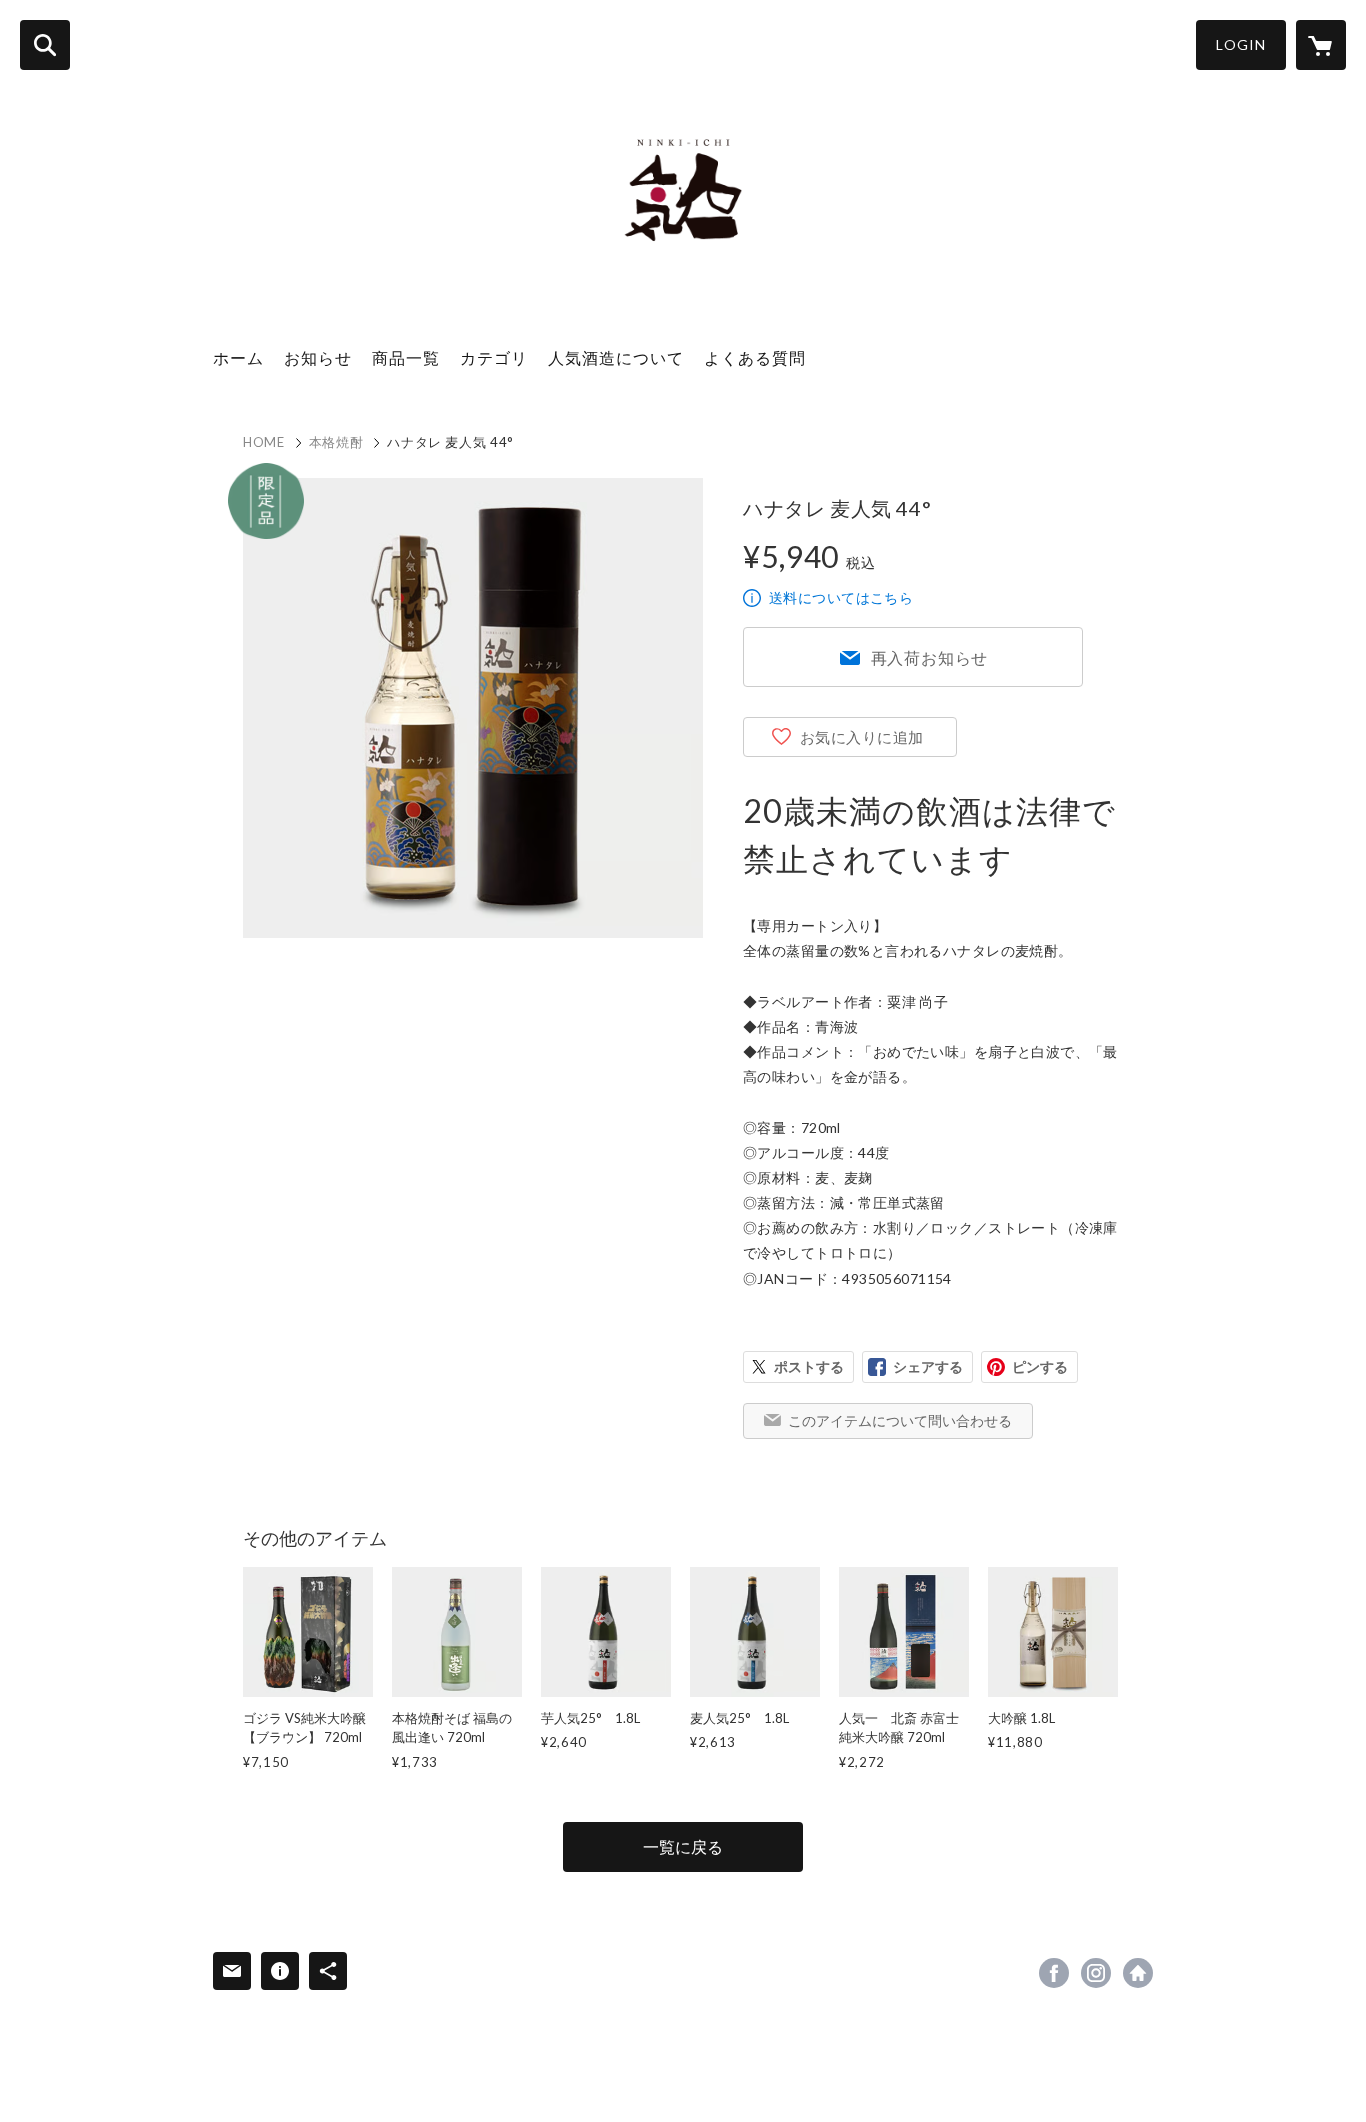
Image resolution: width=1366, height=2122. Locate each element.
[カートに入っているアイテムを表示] (1321, 45)
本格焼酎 (336, 442)
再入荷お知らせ (930, 657)
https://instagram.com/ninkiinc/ (1096, 1973)
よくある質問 (755, 357)
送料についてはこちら (841, 597)
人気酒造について (616, 357)
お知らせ (318, 357)
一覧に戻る (683, 1846)
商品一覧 (406, 357)
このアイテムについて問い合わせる (900, 1420)
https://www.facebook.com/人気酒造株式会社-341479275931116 (1054, 1973)
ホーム (238, 357)
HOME (264, 442)
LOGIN (1241, 44)
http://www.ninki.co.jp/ (1138, 1973)
